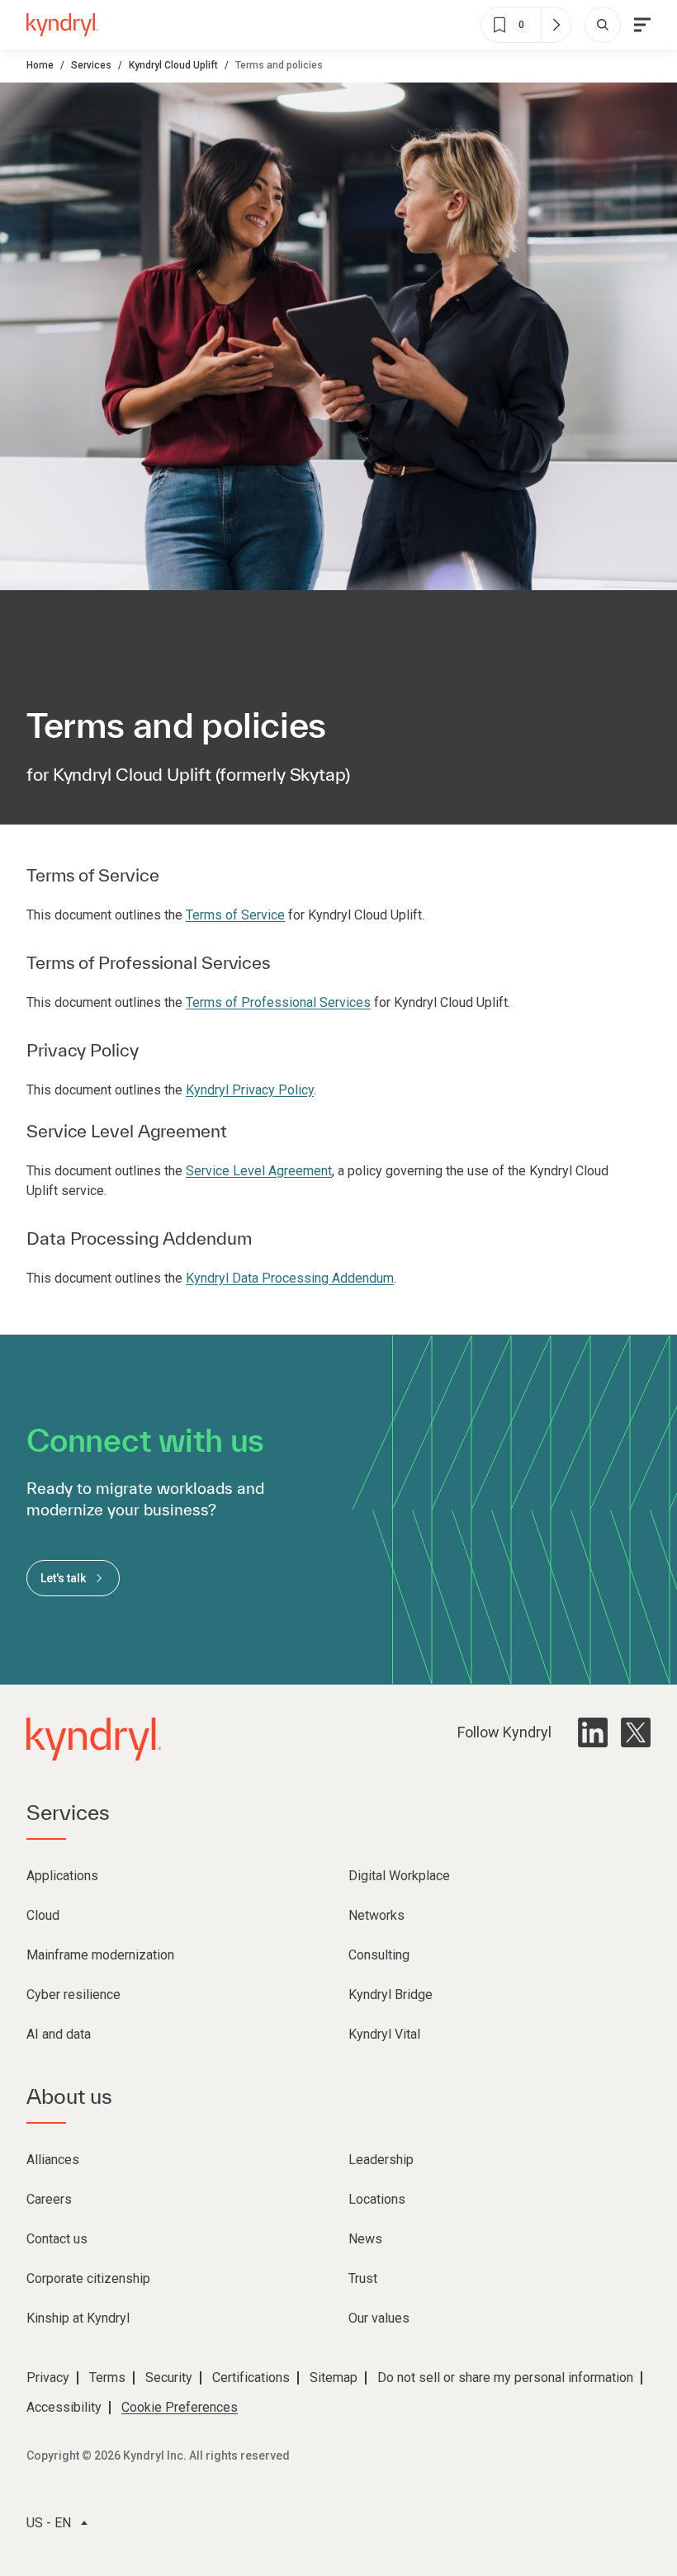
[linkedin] (593, 1732)
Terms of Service (235, 915)
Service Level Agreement (259, 1171)
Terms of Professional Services (278, 1002)
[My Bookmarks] (556, 25)
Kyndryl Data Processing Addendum (290, 1278)
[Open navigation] (642, 25)
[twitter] (636, 1732)
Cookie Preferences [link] (180, 2407)
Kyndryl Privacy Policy (250, 1090)
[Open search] (603, 25)
